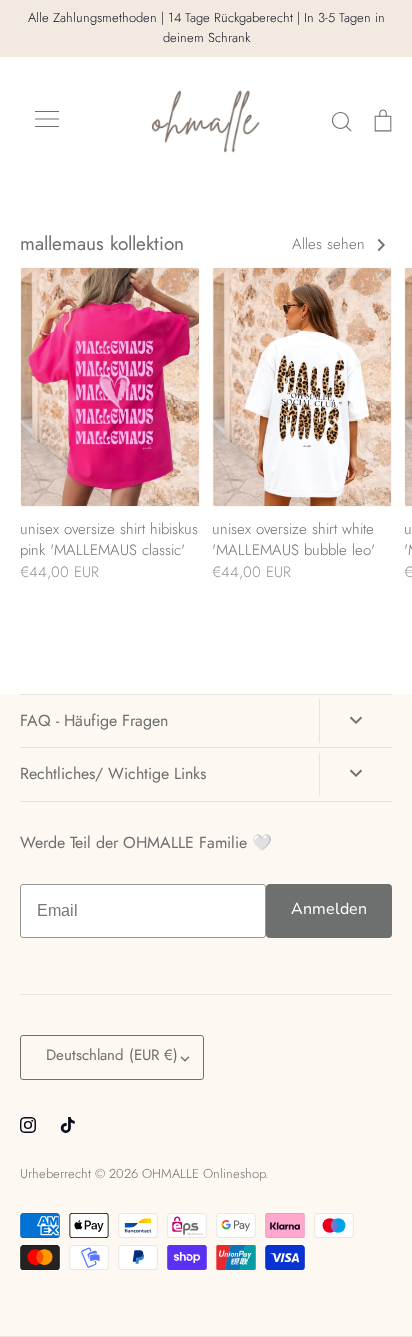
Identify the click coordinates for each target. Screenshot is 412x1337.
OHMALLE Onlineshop (203, 1173)
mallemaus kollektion (102, 243)
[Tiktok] (68, 1125)
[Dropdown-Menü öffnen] (355, 721)
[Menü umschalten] (47, 121)
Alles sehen (331, 244)
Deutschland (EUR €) (112, 1055)
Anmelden (329, 909)
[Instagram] (28, 1125)
